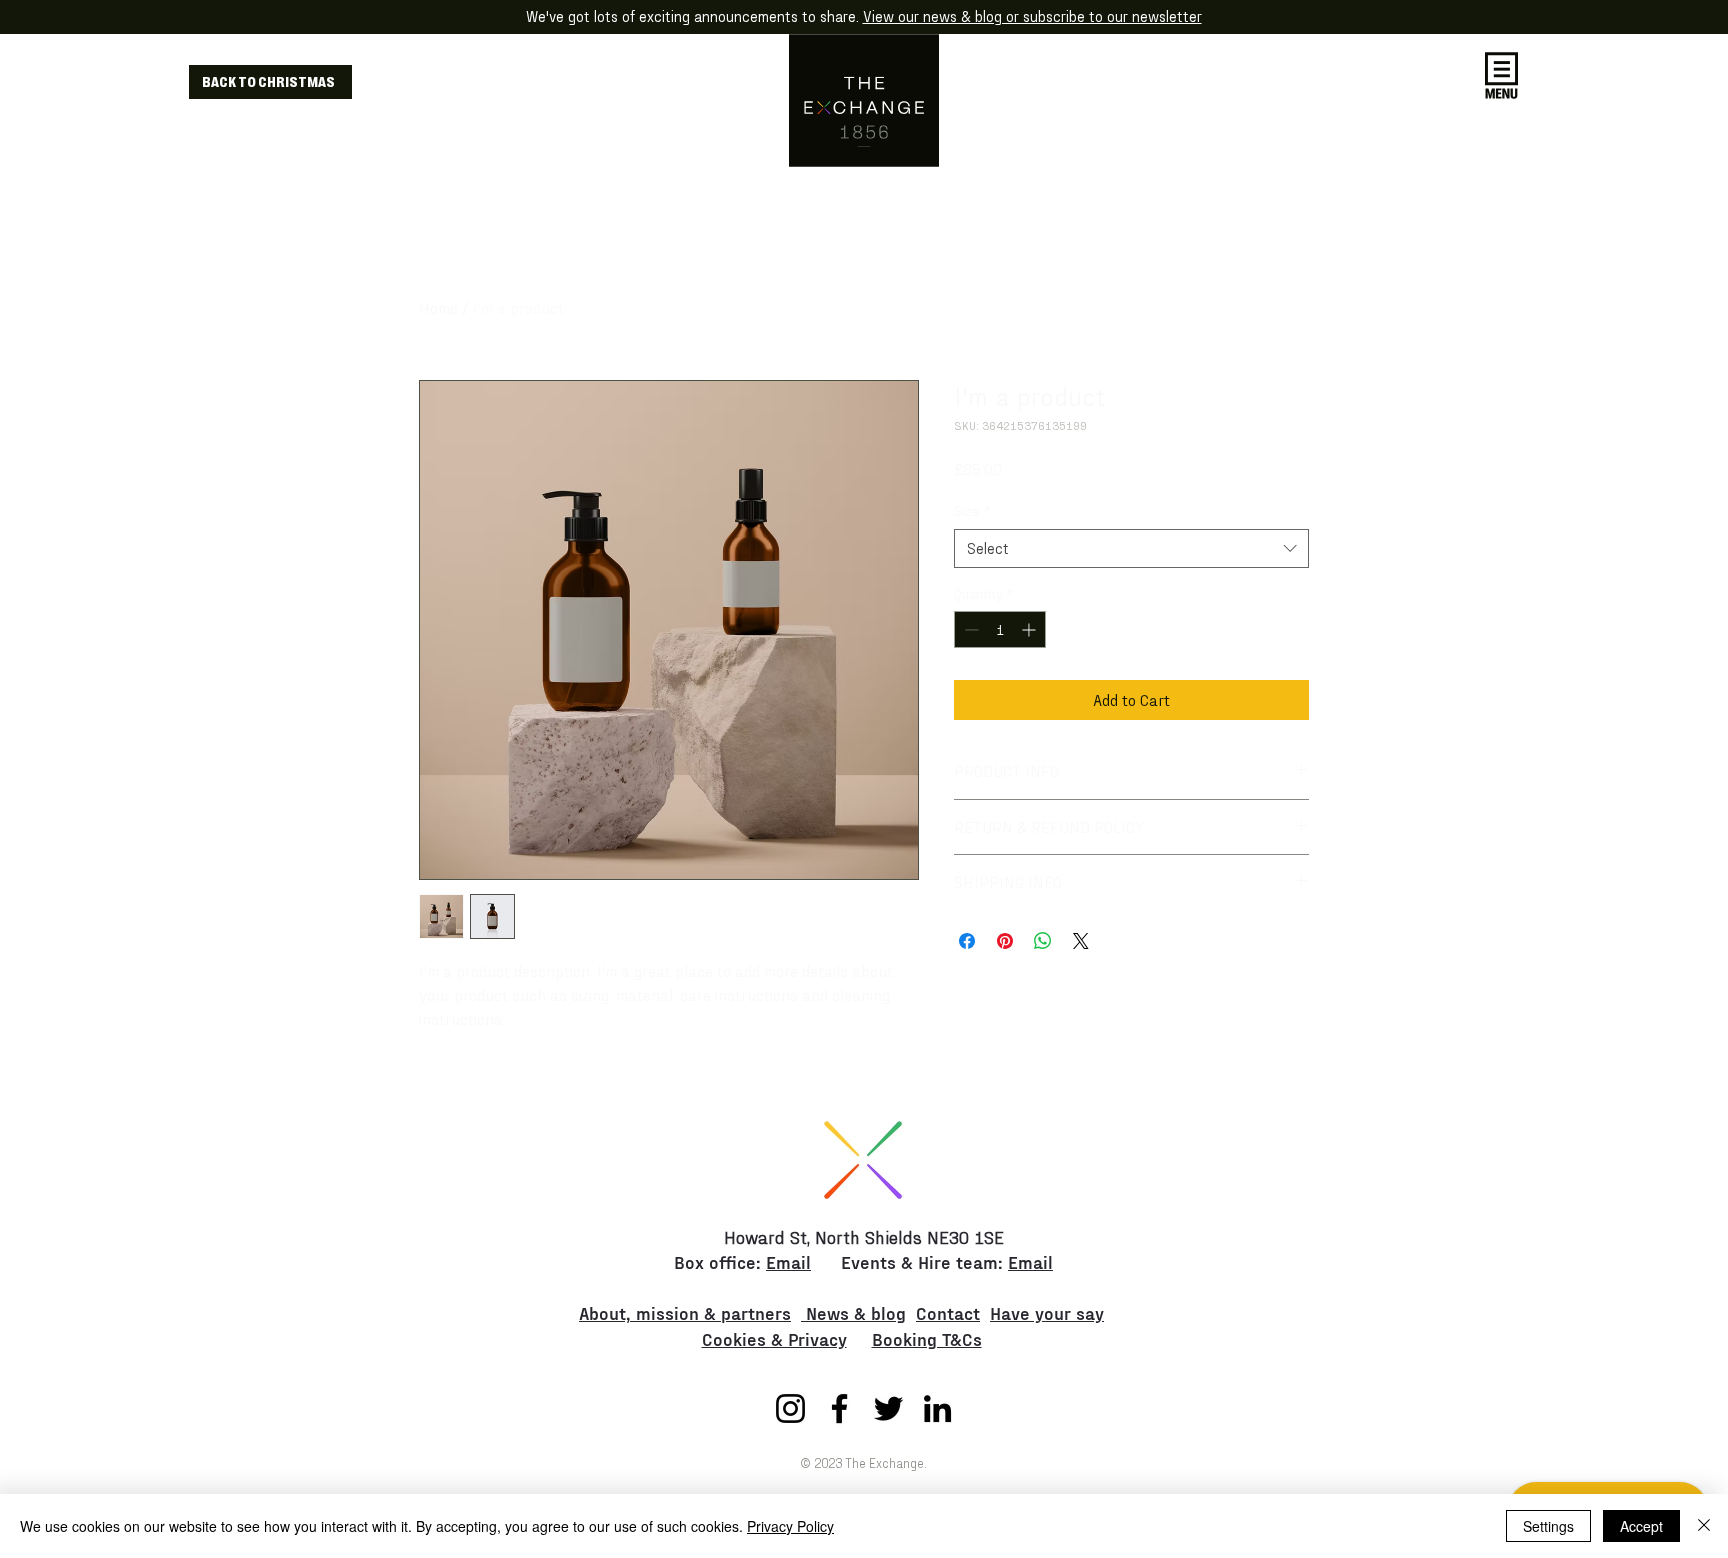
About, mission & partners (685, 1312)
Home (438, 307)
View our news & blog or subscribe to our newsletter (1032, 16)
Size (972, 510)
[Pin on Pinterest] (1005, 941)
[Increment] (1030, 629)
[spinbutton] (1000, 629)
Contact (948, 1312)
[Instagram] (790, 1408)
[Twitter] (888, 1408)
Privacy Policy (790, 1526)
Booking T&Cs (927, 1338)
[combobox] (1131, 548)
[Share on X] (1081, 941)
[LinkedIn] (937, 1408)
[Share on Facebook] (967, 941)
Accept (1641, 1526)
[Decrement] (969, 629)
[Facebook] (839, 1408)
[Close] (1704, 1526)
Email (788, 1261)
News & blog (853, 1312)
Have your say (1047, 1312)
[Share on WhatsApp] (1043, 941)
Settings (1548, 1526)
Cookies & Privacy (774, 1338)
